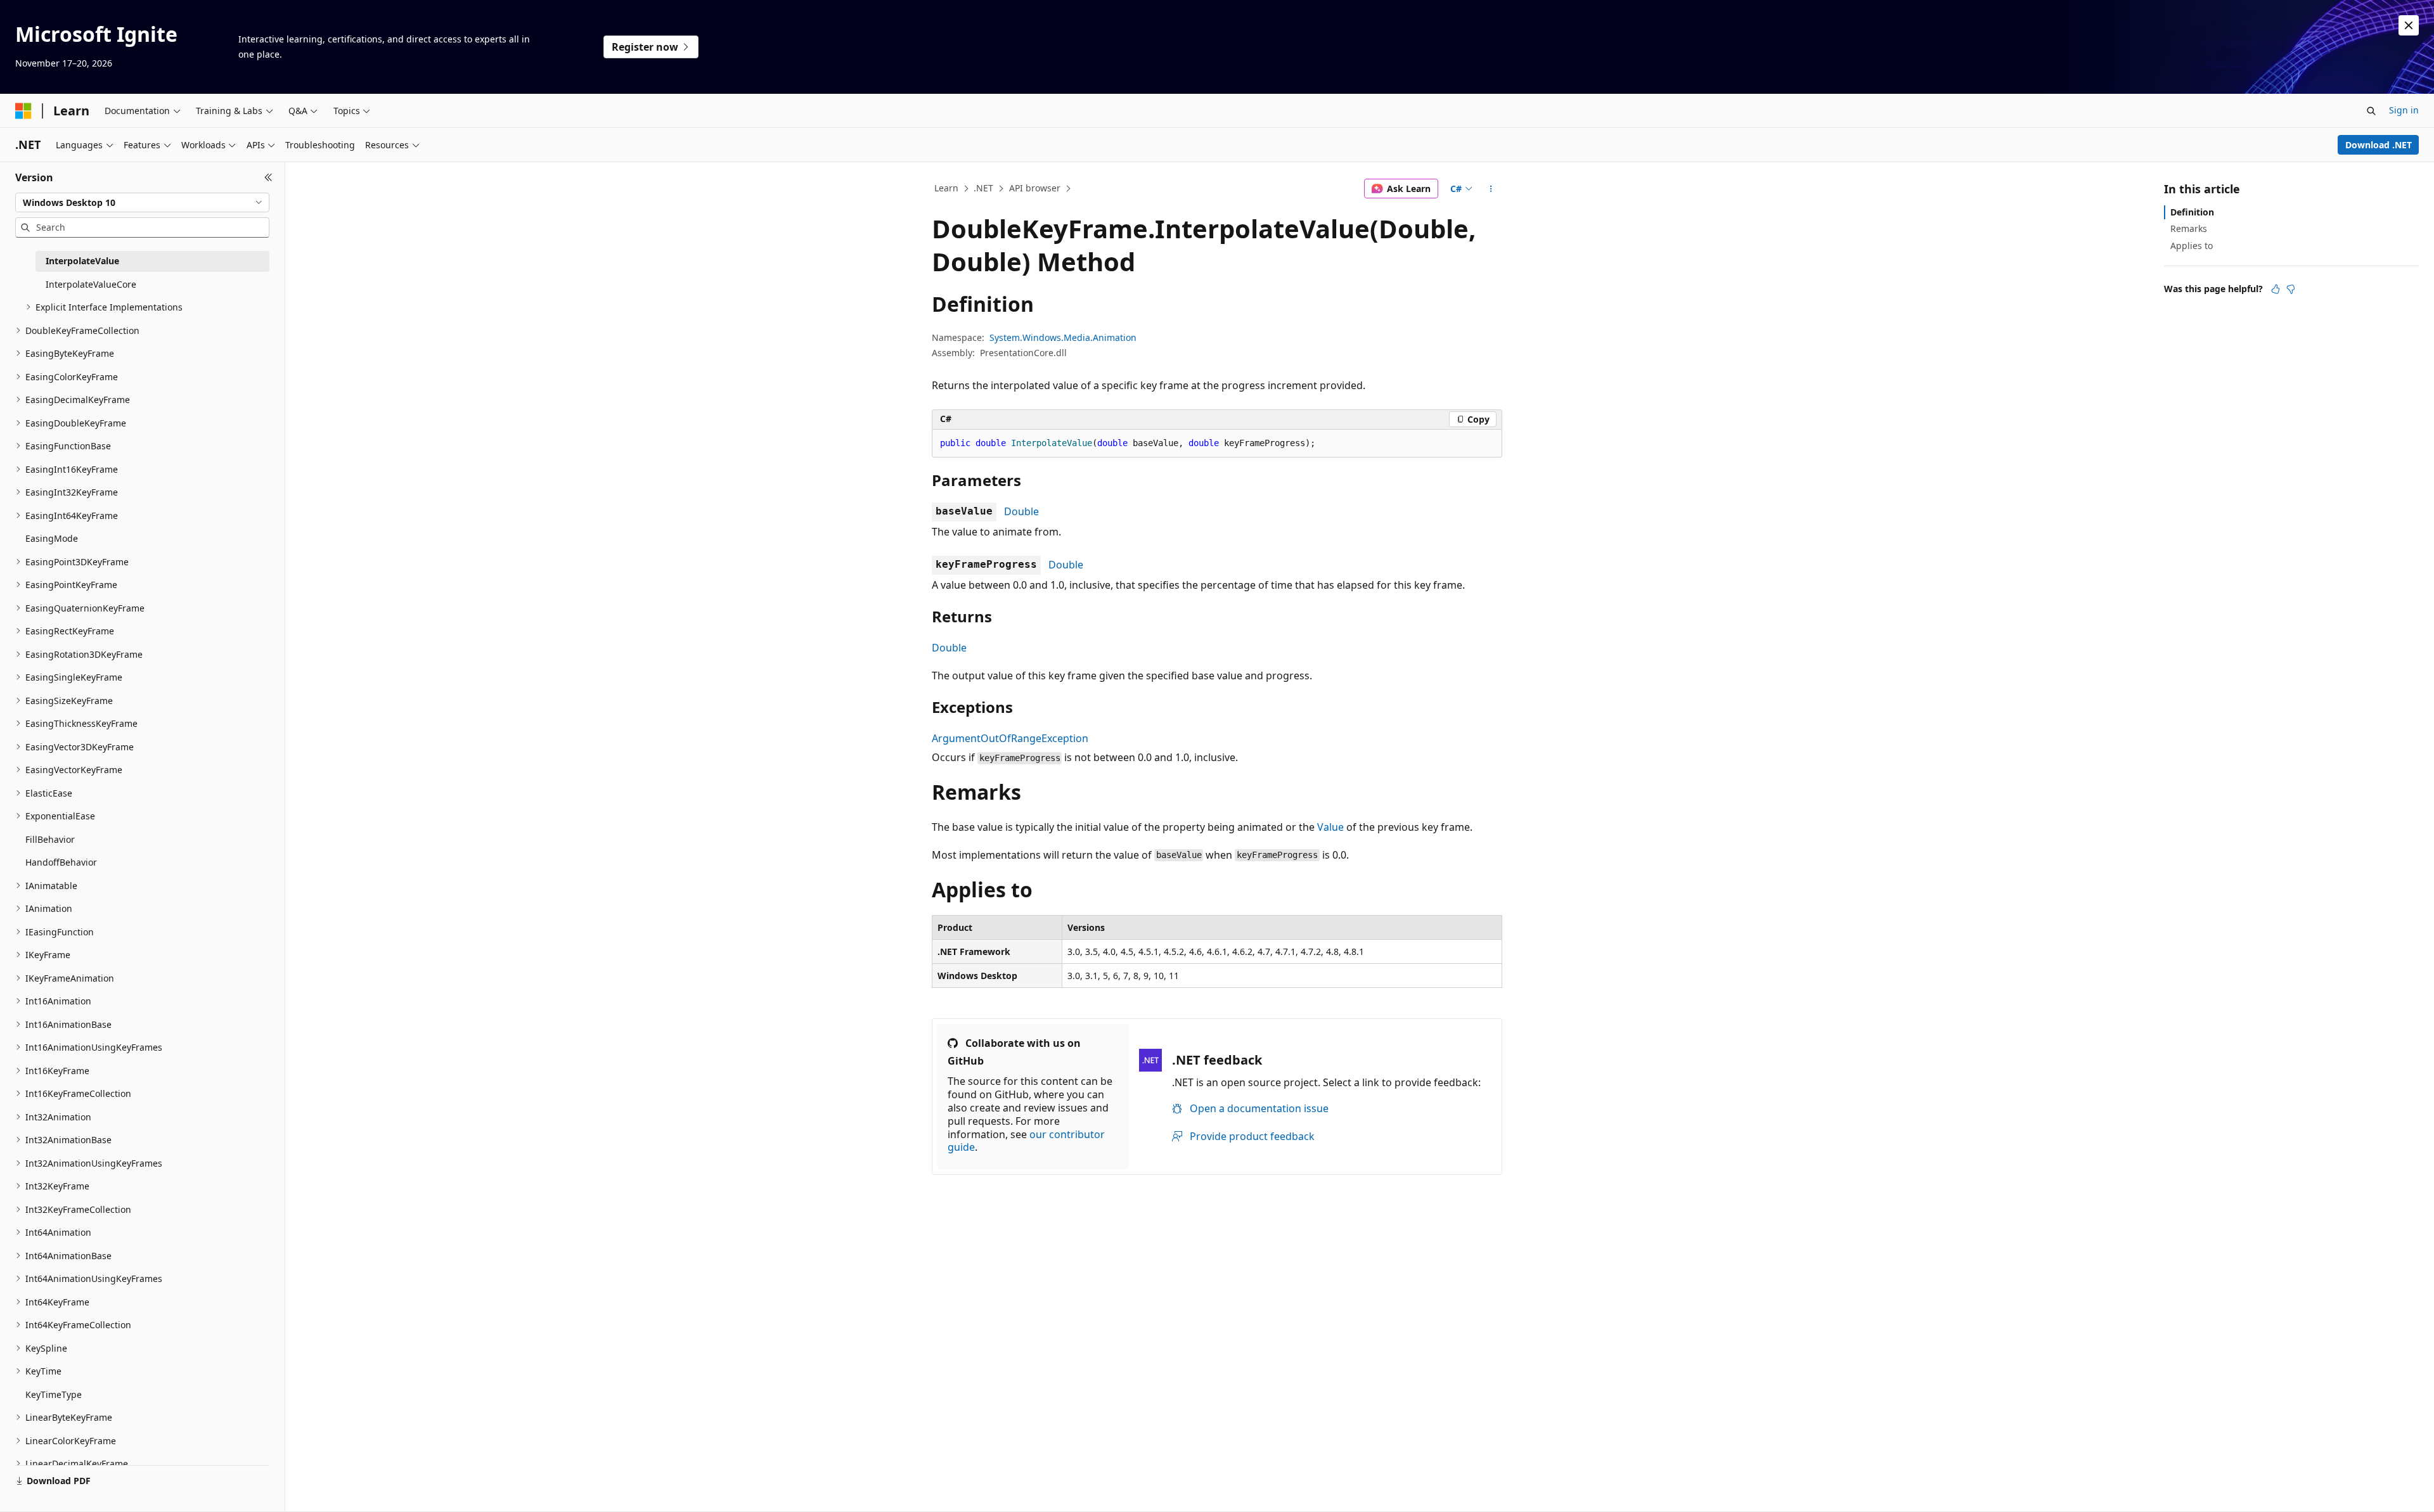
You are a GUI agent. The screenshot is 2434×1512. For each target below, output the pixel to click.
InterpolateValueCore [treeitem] (91, 284)
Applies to (2192, 246)
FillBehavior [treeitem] (50, 839)
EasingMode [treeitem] (52, 538)
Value (1330, 827)
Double (1021, 511)
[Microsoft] (23, 111)
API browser (1035, 188)
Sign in (2404, 110)
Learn (946, 188)
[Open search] (2371, 111)
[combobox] (142, 203)
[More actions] (1491, 189)
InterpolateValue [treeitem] (82, 261)
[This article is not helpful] (2291, 289)
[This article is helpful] (2276, 289)
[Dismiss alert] (2409, 25)
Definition (2192, 212)
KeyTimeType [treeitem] (54, 1394)
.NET (983, 188)
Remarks (2189, 228)
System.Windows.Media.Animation (1063, 337)
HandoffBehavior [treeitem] (61, 862)
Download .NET (2379, 145)
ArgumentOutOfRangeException (1010, 738)
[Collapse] (268, 177)
